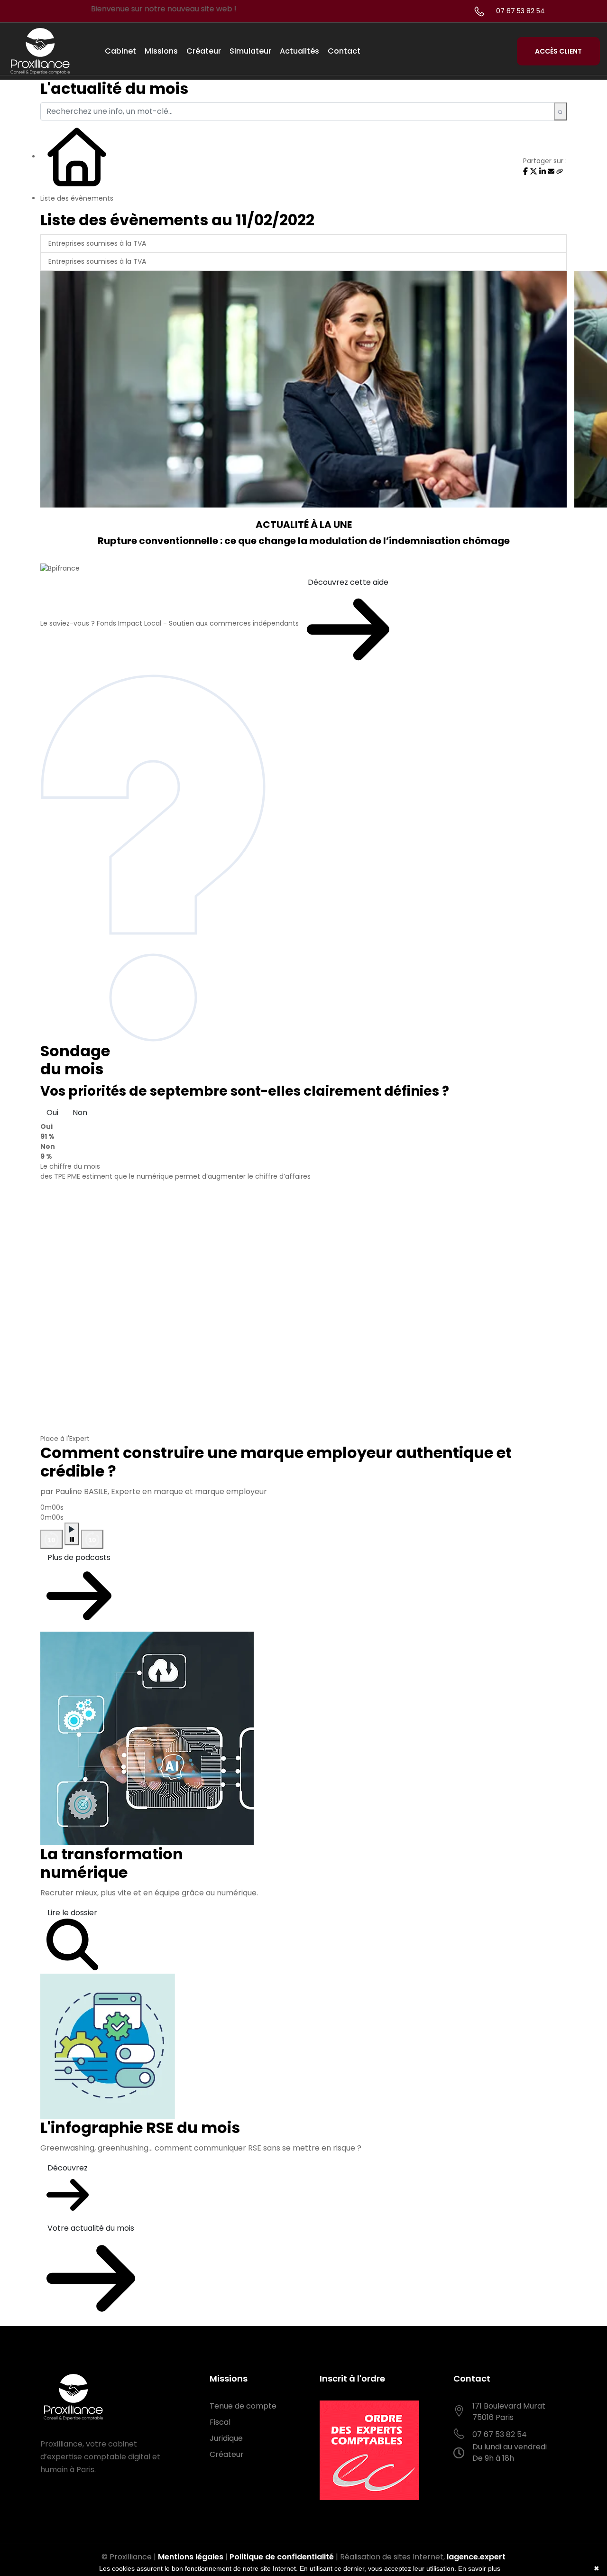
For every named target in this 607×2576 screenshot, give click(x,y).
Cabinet (120, 51)
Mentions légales (191, 2557)
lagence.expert (476, 2557)
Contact (344, 51)
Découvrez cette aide (348, 582)
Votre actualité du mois (91, 2228)
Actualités (299, 51)
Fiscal (220, 2422)
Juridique (226, 2438)
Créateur (204, 51)
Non (80, 1113)
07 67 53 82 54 (520, 11)
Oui (52, 1113)
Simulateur (250, 51)
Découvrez (68, 2168)
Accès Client (558, 51)
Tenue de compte (243, 2406)
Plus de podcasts (79, 1557)
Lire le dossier (72, 1913)
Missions (161, 51)
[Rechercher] (560, 111)
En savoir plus (479, 2568)
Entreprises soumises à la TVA (97, 243)
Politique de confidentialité (282, 2557)
